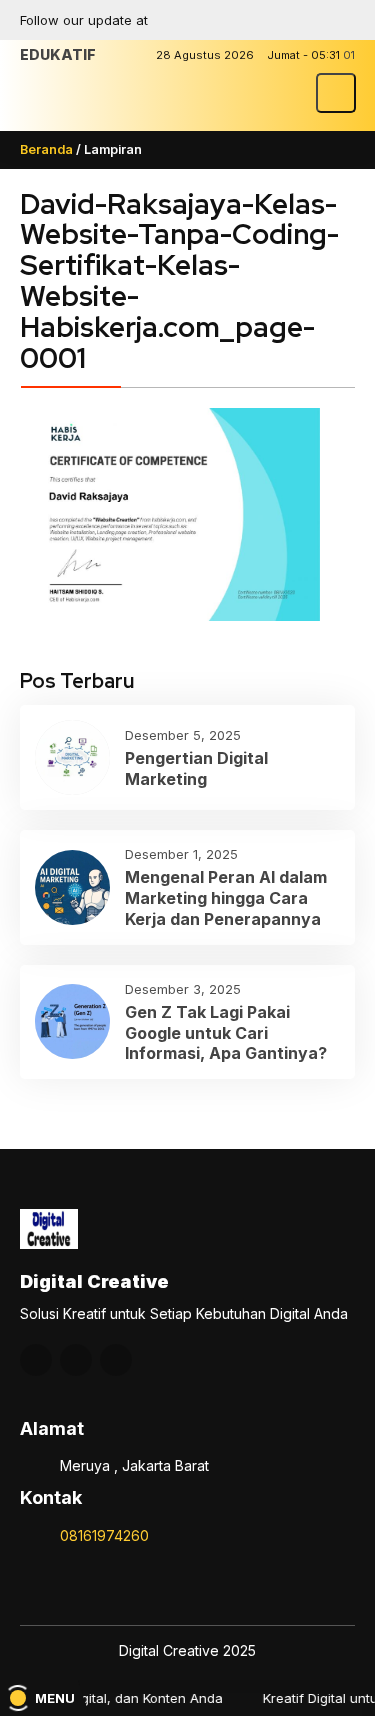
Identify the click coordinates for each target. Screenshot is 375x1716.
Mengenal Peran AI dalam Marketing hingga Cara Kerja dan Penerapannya (226, 898)
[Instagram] (270, 20)
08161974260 (104, 1535)
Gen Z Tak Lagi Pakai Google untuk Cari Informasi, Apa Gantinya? (226, 1033)
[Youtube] (305, 20)
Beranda (46, 149)
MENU (55, 1698)
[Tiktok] (340, 20)
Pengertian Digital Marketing (196, 768)
